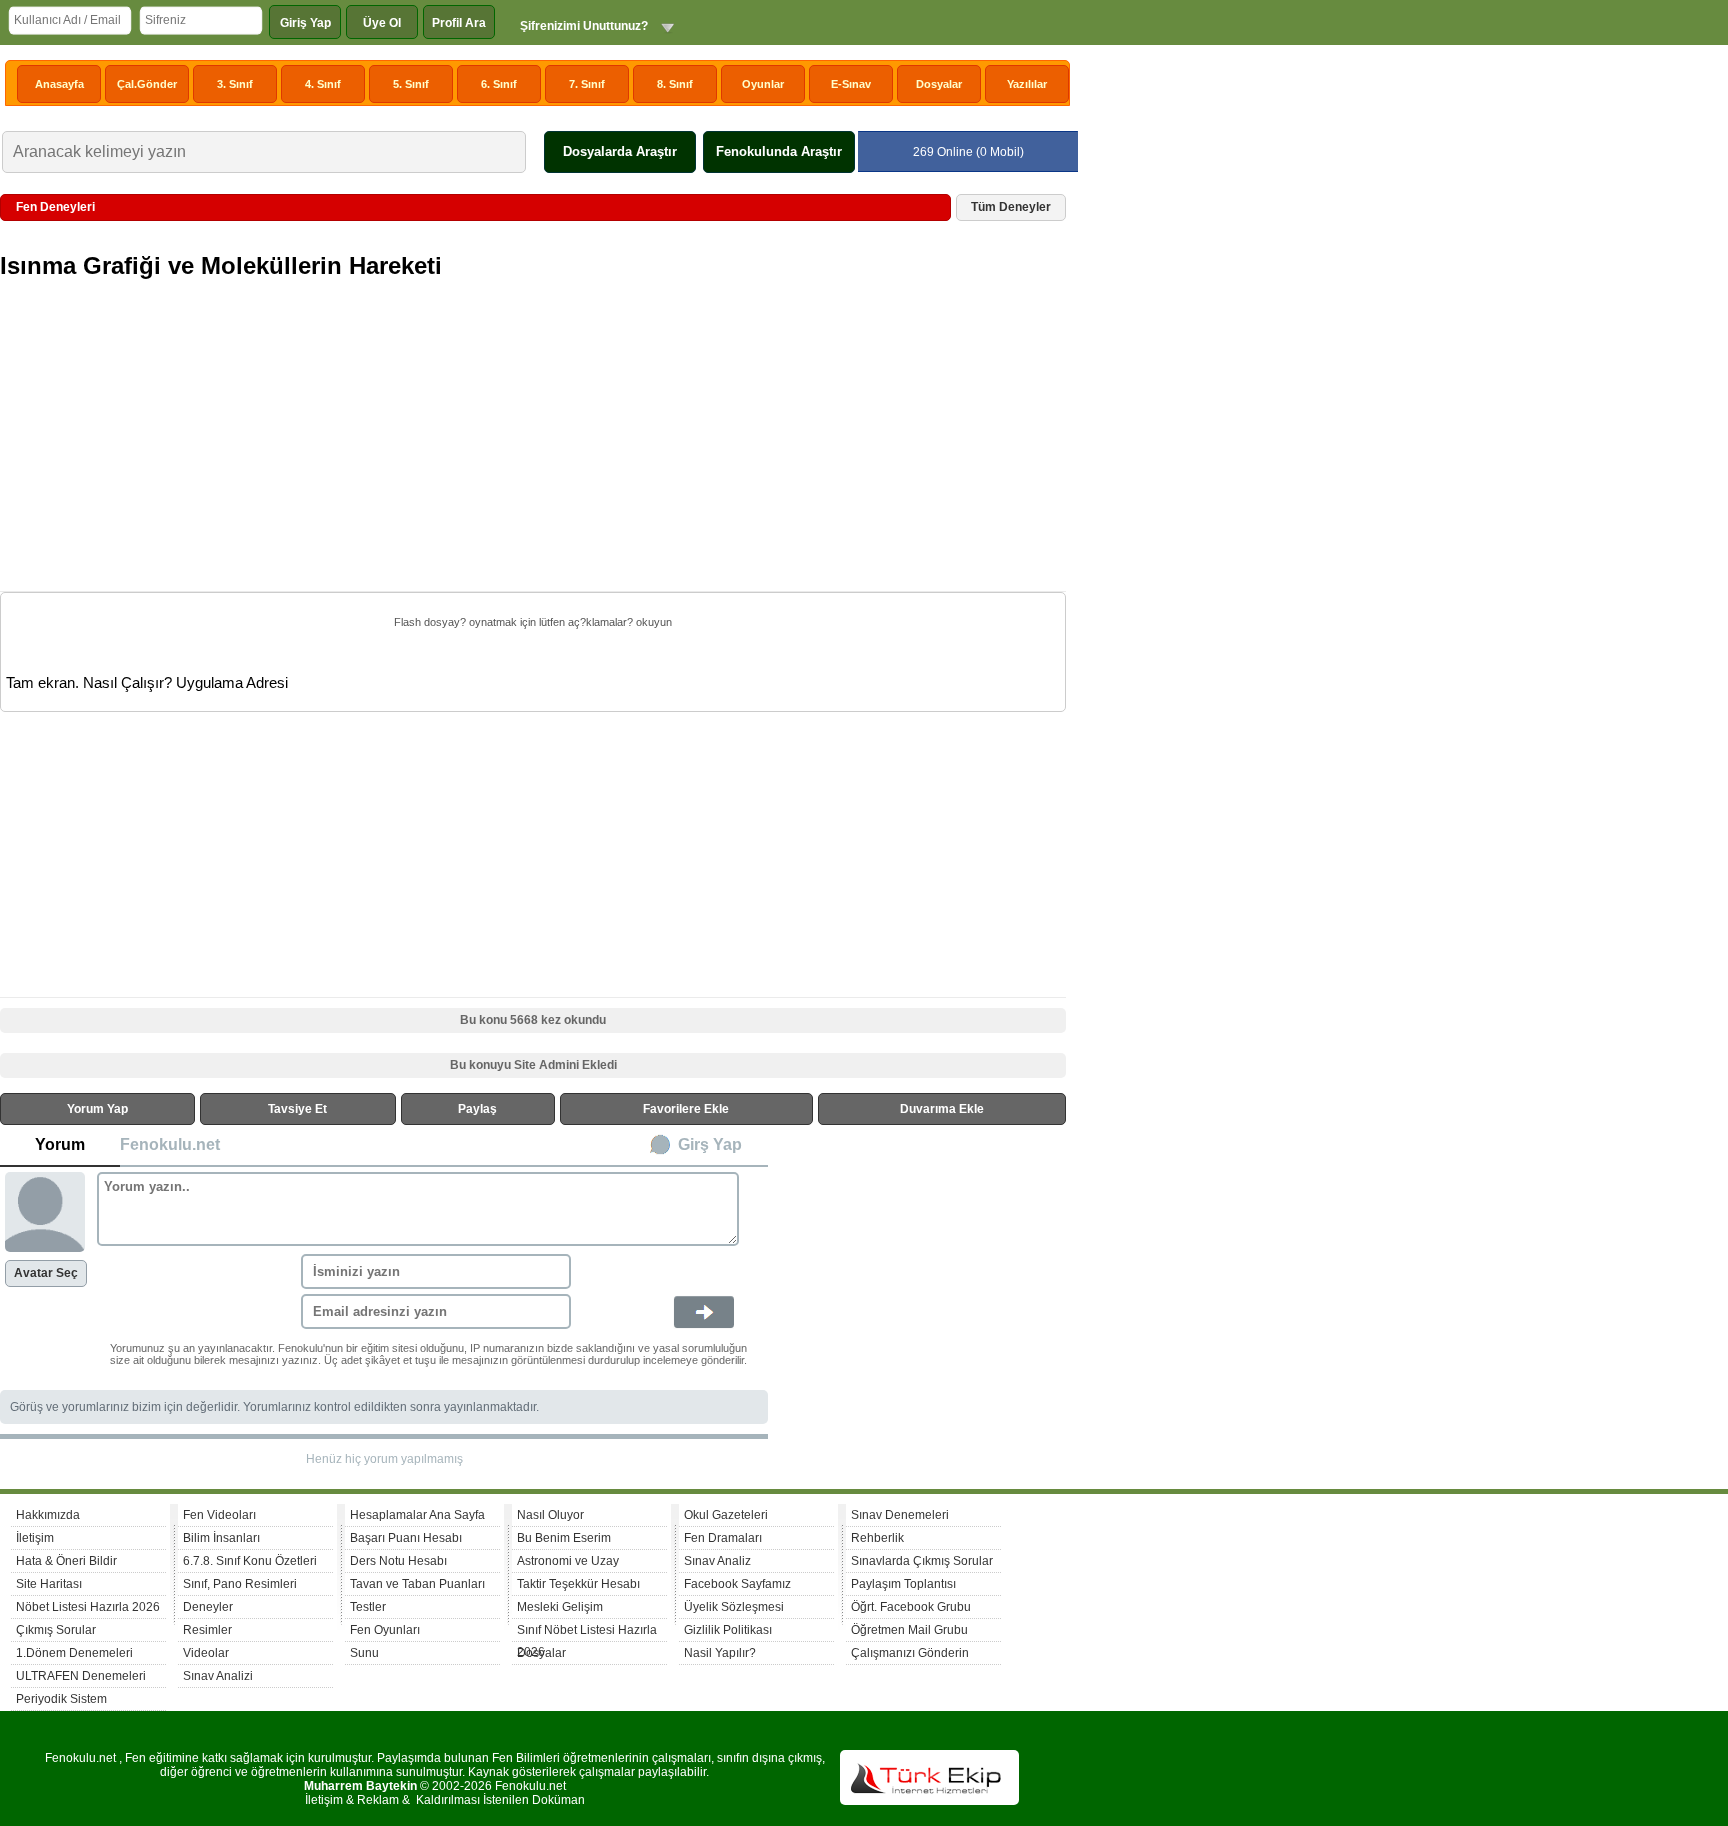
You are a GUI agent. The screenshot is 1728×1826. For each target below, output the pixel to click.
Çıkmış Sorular (56, 1630)
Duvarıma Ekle (942, 1109)
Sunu (364, 1653)
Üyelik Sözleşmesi (734, 1607)
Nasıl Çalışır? (127, 683)
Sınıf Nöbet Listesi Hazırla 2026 (587, 1632)
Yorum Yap (97, 1109)
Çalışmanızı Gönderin (910, 1653)
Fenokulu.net (170, 1144)
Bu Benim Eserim (564, 1538)
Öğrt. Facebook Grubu (911, 1607)
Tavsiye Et (297, 1109)
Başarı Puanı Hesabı (406, 1538)
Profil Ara (459, 23)
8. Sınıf (675, 84)
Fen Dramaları (723, 1538)
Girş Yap (710, 1144)
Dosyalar (939, 84)
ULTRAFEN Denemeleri (81, 1676)
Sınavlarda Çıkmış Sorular (922, 1561)
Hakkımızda (48, 1515)
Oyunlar (763, 84)
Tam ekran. (42, 683)
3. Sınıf (235, 84)
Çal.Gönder (147, 84)
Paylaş (477, 1109)
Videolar (206, 1653)
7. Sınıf (587, 84)
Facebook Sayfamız (737, 1584)
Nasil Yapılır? (720, 1653)
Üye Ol (382, 23)
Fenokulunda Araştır (779, 151)
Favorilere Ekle (686, 1109)
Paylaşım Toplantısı (903, 1584)
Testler (368, 1607)
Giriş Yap (305, 23)
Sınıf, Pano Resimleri (240, 1584)
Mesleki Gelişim (560, 1607)
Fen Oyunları (385, 1630)
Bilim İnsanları (221, 1538)
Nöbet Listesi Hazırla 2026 (88, 1607)
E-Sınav (851, 84)
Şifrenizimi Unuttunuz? (584, 26)
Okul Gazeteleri (726, 1515)
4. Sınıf (323, 84)
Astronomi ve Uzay (568, 1561)
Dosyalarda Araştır (620, 151)
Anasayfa (59, 84)
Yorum (60, 1144)
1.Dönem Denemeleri (74, 1653)
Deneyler (208, 1607)
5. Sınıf (411, 84)
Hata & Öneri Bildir (66, 1561)
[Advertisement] (535, 448)
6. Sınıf (499, 84)
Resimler (207, 1630)
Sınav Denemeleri (900, 1515)
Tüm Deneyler (1011, 207)
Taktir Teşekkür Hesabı (578, 1584)
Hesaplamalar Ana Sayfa (417, 1515)
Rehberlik (877, 1538)
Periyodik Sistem (61, 1699)
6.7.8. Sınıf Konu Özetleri (250, 1561)
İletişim (35, 1538)
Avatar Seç (46, 1273)
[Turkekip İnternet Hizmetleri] (929, 1801)
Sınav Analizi (218, 1676)
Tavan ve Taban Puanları (417, 1584)
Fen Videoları (219, 1515)
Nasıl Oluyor (550, 1515)
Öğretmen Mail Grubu (909, 1630)
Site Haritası (49, 1584)
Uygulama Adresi (232, 683)
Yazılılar (1027, 84)
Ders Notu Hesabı (398, 1561)
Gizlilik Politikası (728, 1630)
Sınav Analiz (717, 1561)
